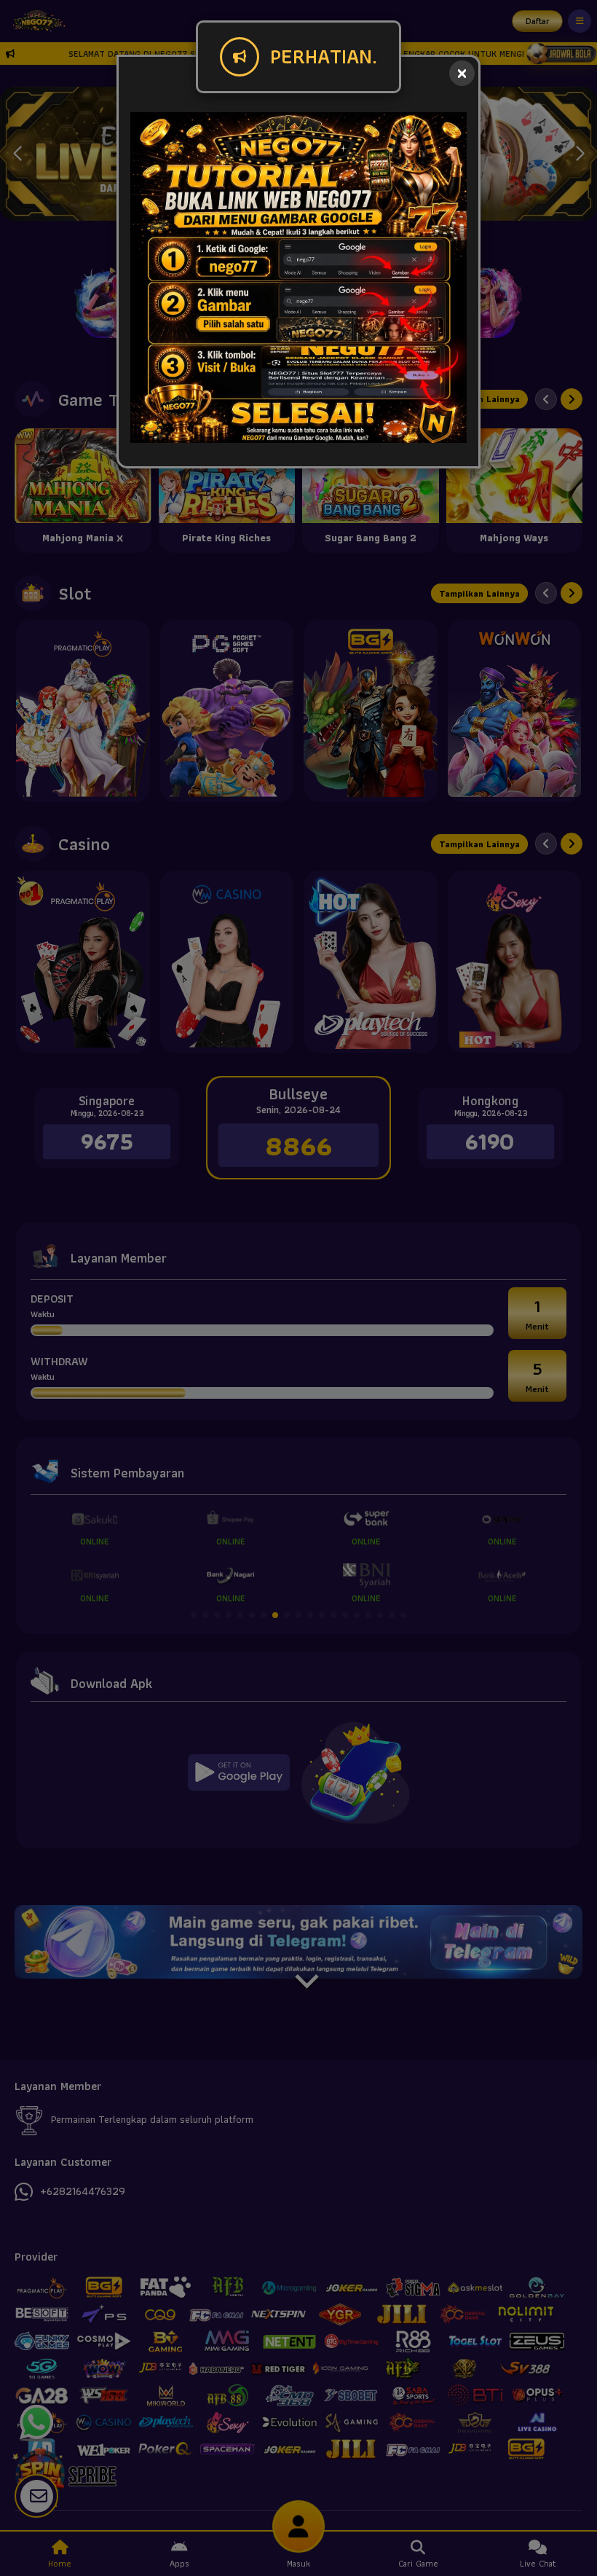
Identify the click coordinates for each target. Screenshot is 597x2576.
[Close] (462, 73)
